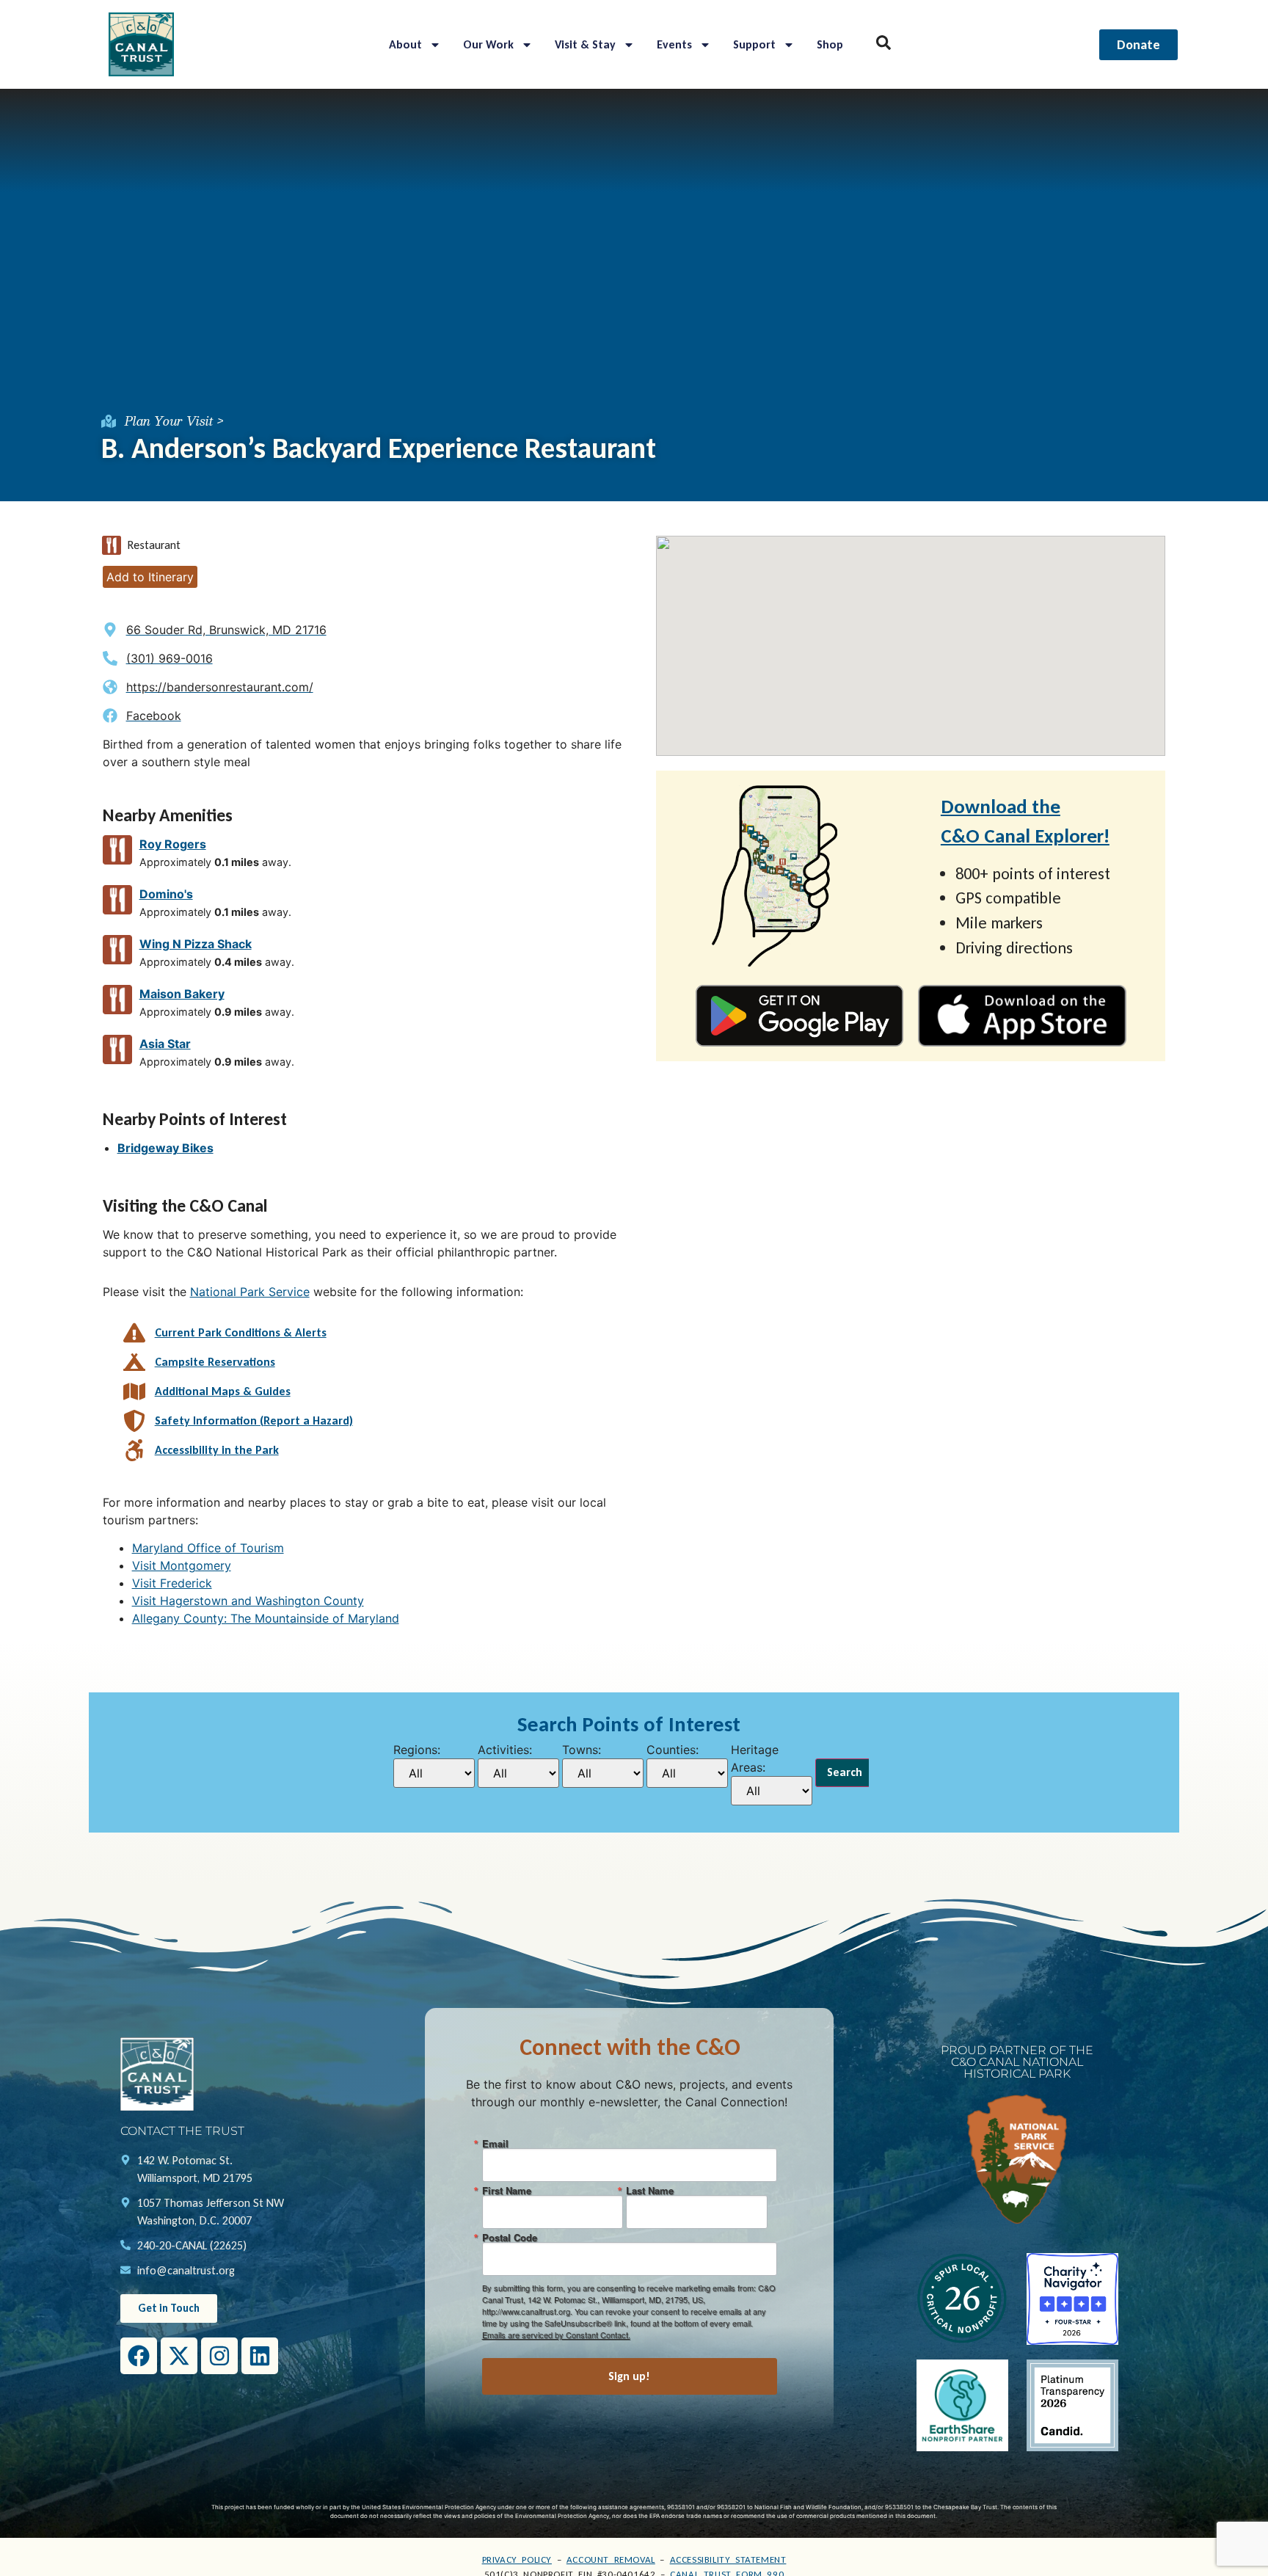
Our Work (488, 44)
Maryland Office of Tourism (208, 1548)
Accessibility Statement (728, 2559)
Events (674, 44)
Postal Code (510, 2237)
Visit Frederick (172, 1583)
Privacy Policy (517, 2559)
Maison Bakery (182, 994)
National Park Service (250, 1292)
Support (754, 44)
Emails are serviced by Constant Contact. (556, 2335)
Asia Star (165, 1044)
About (405, 44)
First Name (507, 2190)
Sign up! (629, 2376)
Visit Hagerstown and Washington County (248, 1601)
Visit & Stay (585, 44)
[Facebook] (139, 2356)
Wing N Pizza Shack (196, 944)
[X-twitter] (179, 2356)
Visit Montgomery (182, 1565)
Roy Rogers (173, 844)
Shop (830, 44)
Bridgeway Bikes (165, 1148)
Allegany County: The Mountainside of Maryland (266, 1618)
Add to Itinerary (150, 577)
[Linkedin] (260, 2356)
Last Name (650, 2190)
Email (495, 2143)
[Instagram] (219, 2356)
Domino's (166, 894)
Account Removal (611, 2559)
